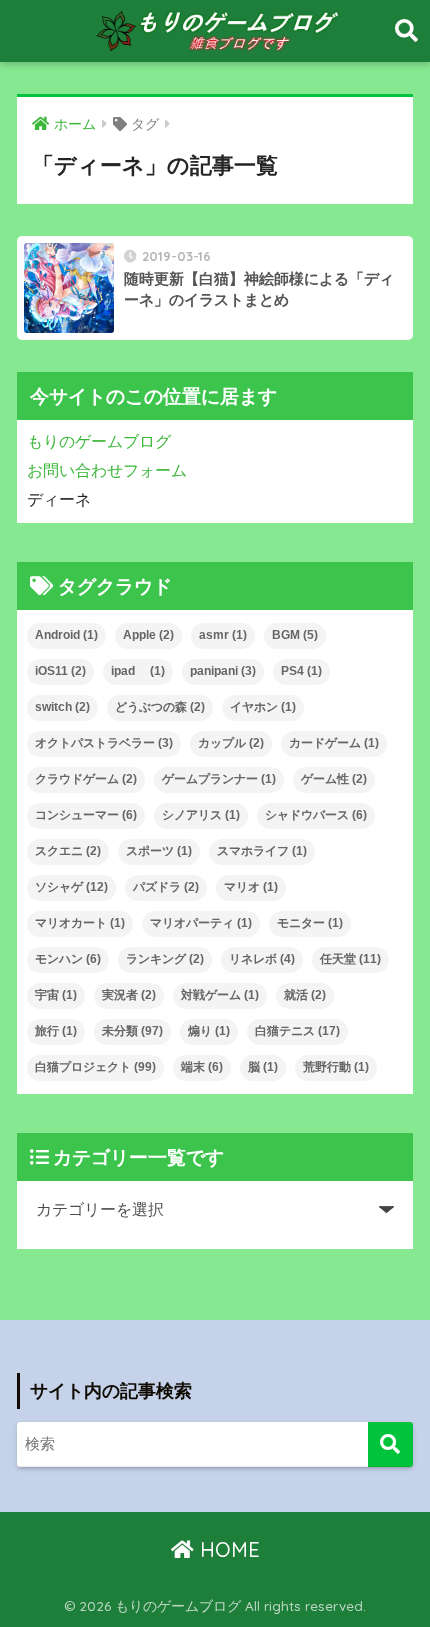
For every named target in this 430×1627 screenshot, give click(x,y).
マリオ (251, 887)
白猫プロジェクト (95, 1067)
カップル (231, 743)
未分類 (132, 1031)
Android (66, 635)
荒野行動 (336, 1067)
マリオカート (80, 923)
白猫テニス (297, 1031)
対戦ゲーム (220, 995)
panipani (223, 671)
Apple (148, 635)
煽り (209, 1031)
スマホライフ (262, 851)
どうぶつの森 (160, 707)
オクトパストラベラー (104, 743)
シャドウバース (316, 815)
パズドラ (166, 887)
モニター (310, 923)
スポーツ (159, 851)
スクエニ (68, 851)
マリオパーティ (201, 923)
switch (62, 707)
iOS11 (60, 671)
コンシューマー (86, 815)
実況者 (129, 995)
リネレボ (262, 959)
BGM (295, 635)
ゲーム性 (334, 779)
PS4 (301, 671)
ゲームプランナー (219, 779)
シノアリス (201, 815)
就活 (305, 995)
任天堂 (350, 959)
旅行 (56, 1031)
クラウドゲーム (86, 779)
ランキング (165, 959)
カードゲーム (334, 743)
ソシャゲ (71, 887)
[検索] (390, 1444)
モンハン (68, 959)
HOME (227, 1549)
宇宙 (56, 995)
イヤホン (263, 707)
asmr (223, 635)
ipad (138, 671)
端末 (202, 1067)
